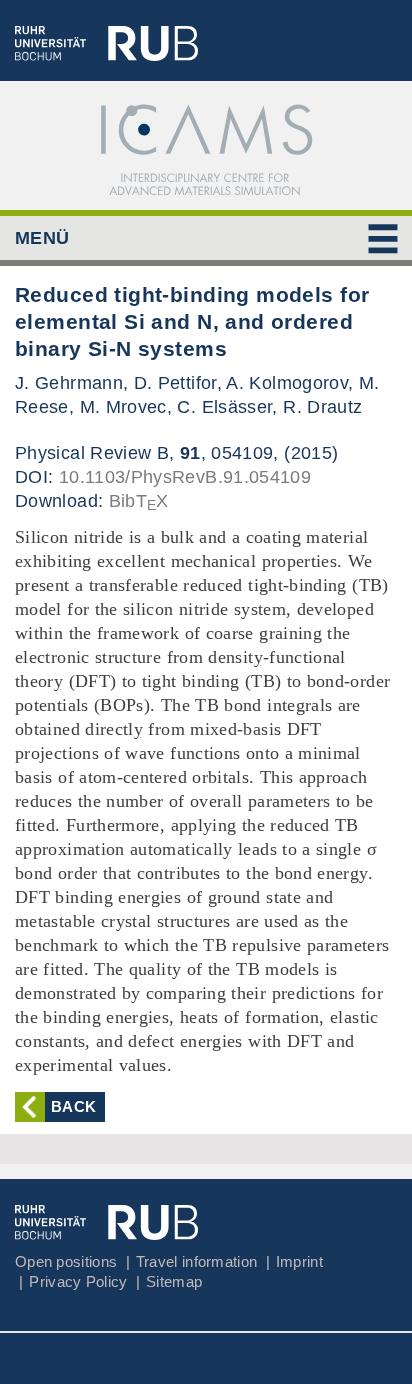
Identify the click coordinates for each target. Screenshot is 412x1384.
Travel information (196, 1261)
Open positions (66, 1261)
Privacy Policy (78, 1281)
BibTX (139, 501)
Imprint (299, 1261)
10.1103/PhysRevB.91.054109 (185, 477)
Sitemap (174, 1281)
